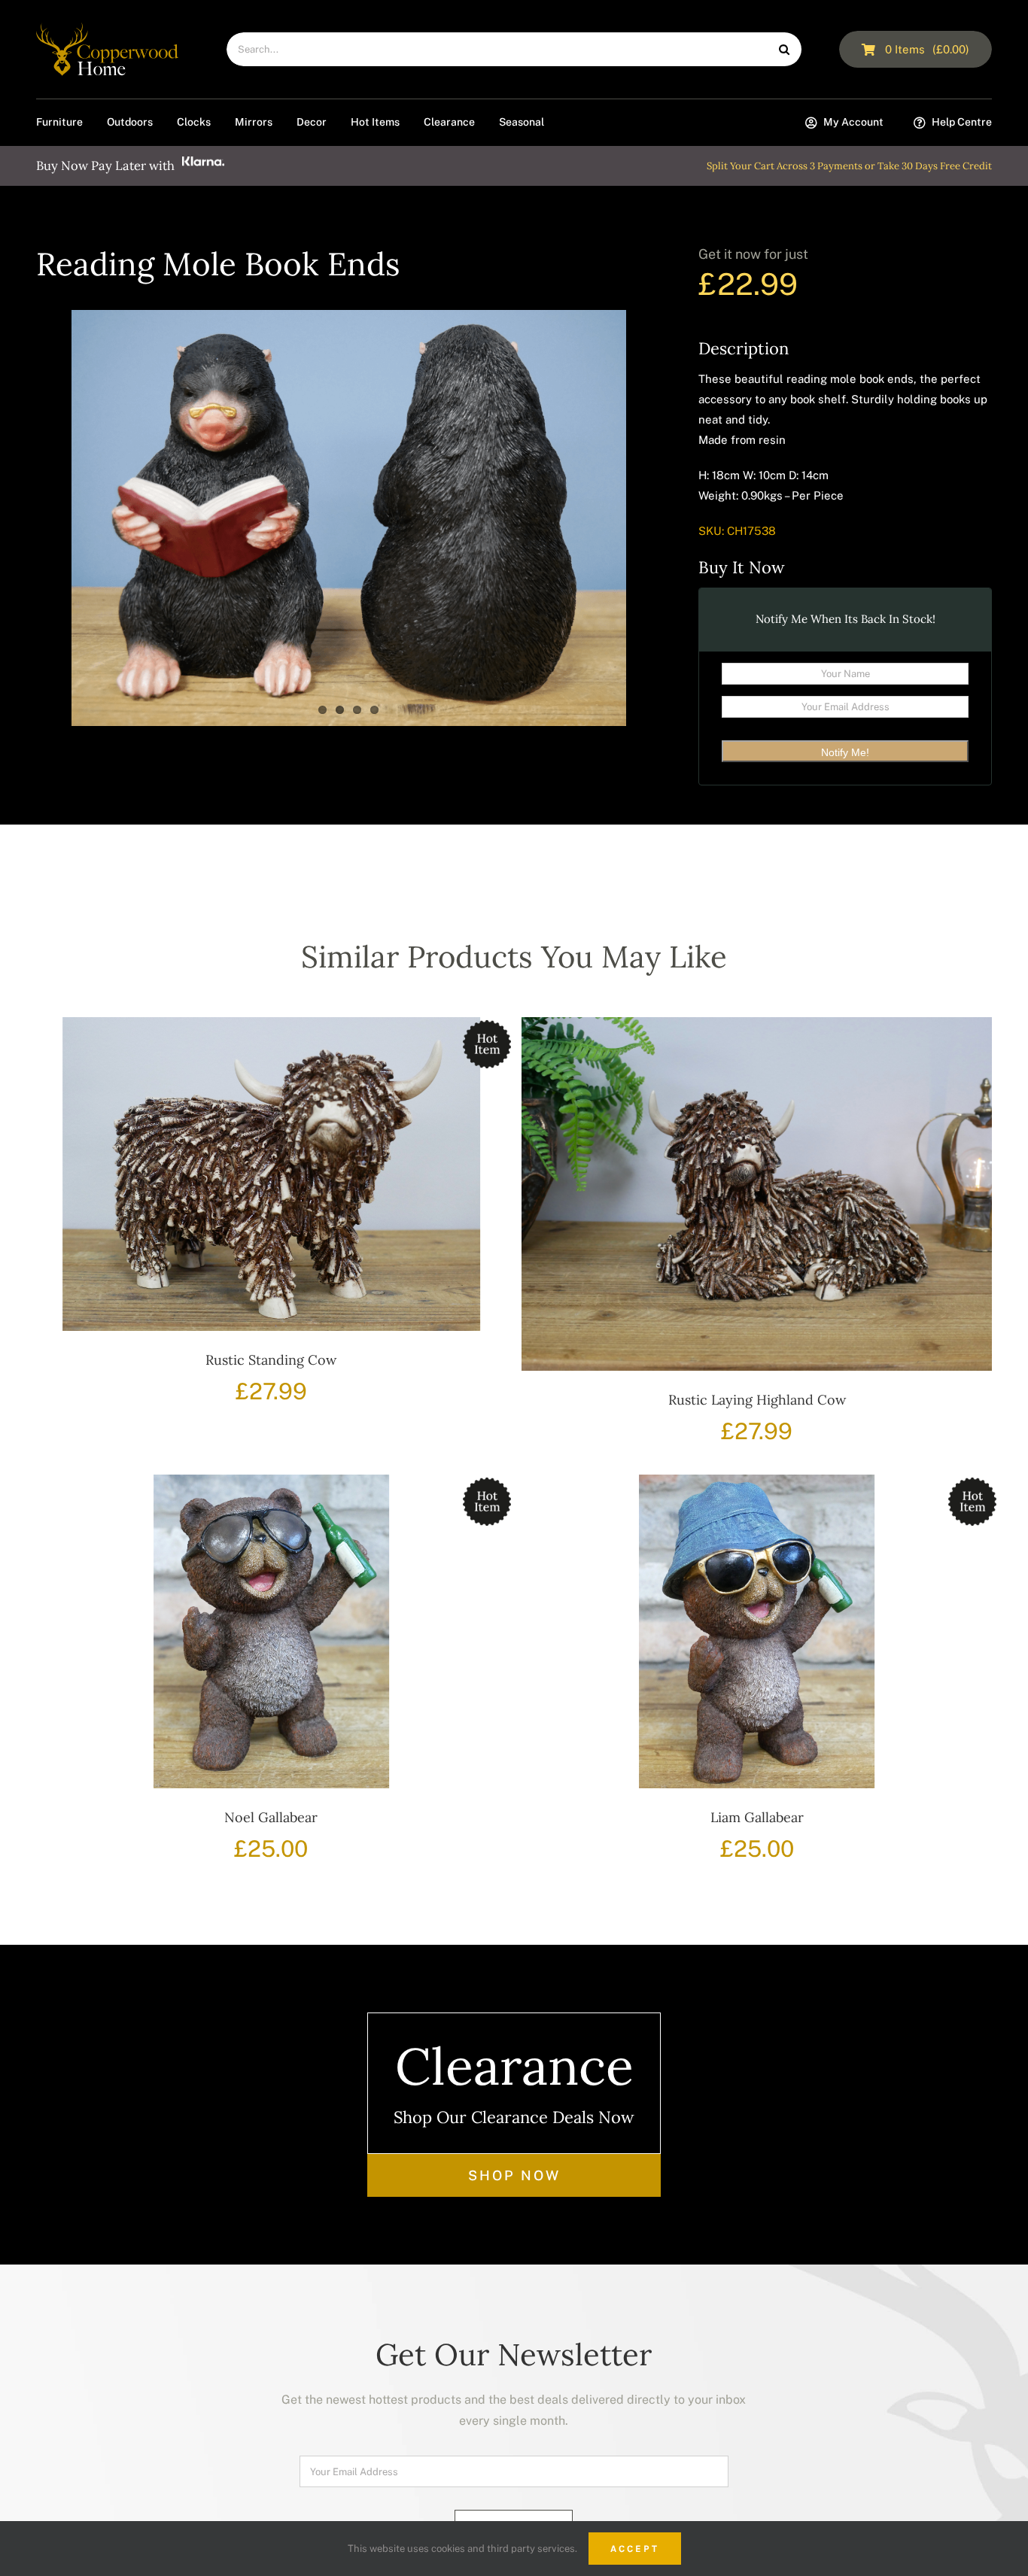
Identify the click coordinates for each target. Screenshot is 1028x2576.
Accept (635, 2549)
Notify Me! (845, 752)
